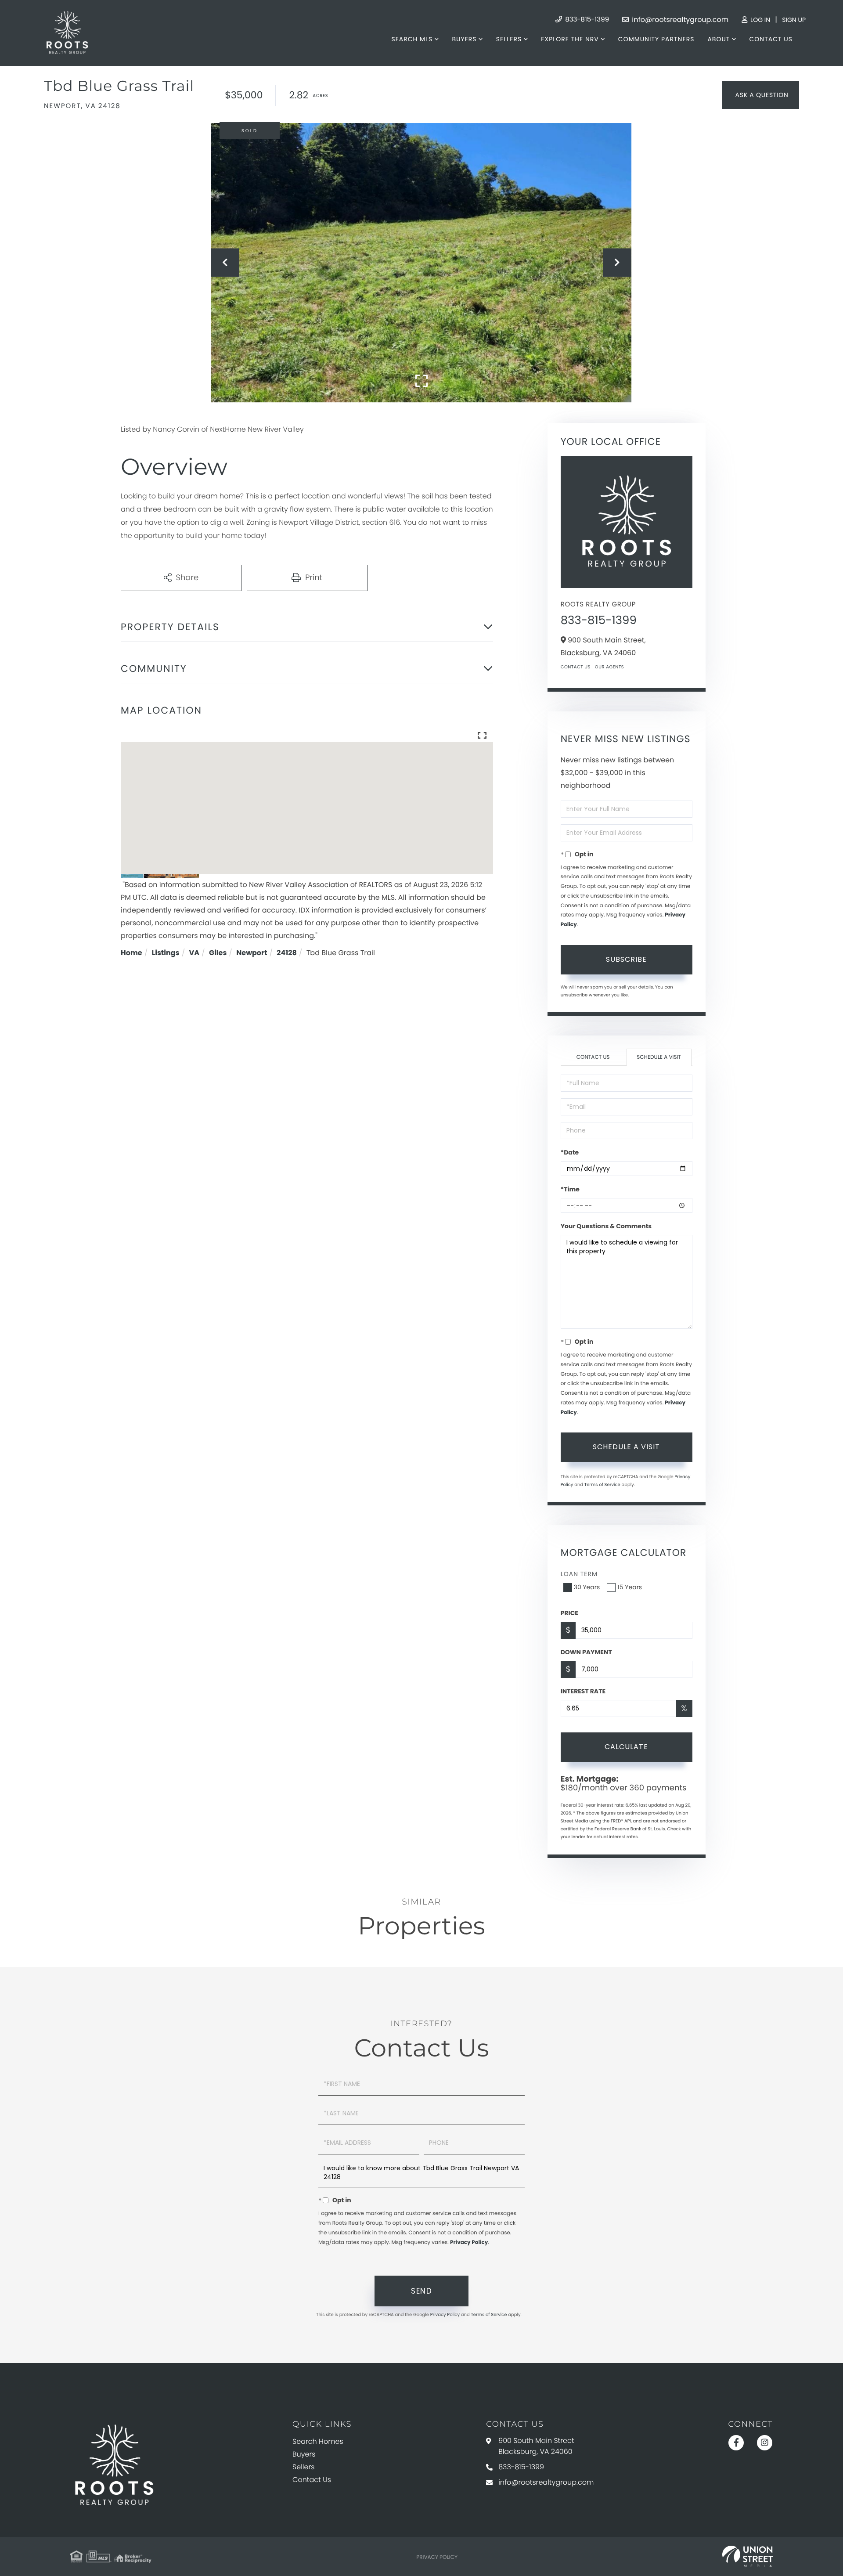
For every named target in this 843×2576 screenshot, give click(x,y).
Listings (166, 953)
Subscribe (626, 959)
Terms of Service (602, 1485)
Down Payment (586, 1652)
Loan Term (579, 1574)
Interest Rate (583, 1691)
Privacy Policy (469, 2242)
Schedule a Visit (659, 1057)
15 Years (630, 1587)
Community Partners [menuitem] (656, 39)
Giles (218, 953)
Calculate (626, 1747)
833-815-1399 (586, 20)
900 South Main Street (536, 2446)
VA (194, 953)
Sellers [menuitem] (509, 39)
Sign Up (794, 20)
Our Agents (609, 667)
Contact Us (576, 667)
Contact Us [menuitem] (771, 39)
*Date (570, 1152)
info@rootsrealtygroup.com (679, 20)
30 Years (587, 1587)
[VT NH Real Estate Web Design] (748, 2557)
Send (421, 2291)
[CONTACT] (761, 95)
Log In (759, 20)
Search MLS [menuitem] (412, 39)
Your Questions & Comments (606, 1226)
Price (569, 1613)
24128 (287, 953)
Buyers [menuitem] (464, 39)
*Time (570, 1189)
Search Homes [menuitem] (318, 2441)
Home (131, 953)
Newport (252, 953)
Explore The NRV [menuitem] (570, 39)
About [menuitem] (719, 39)
